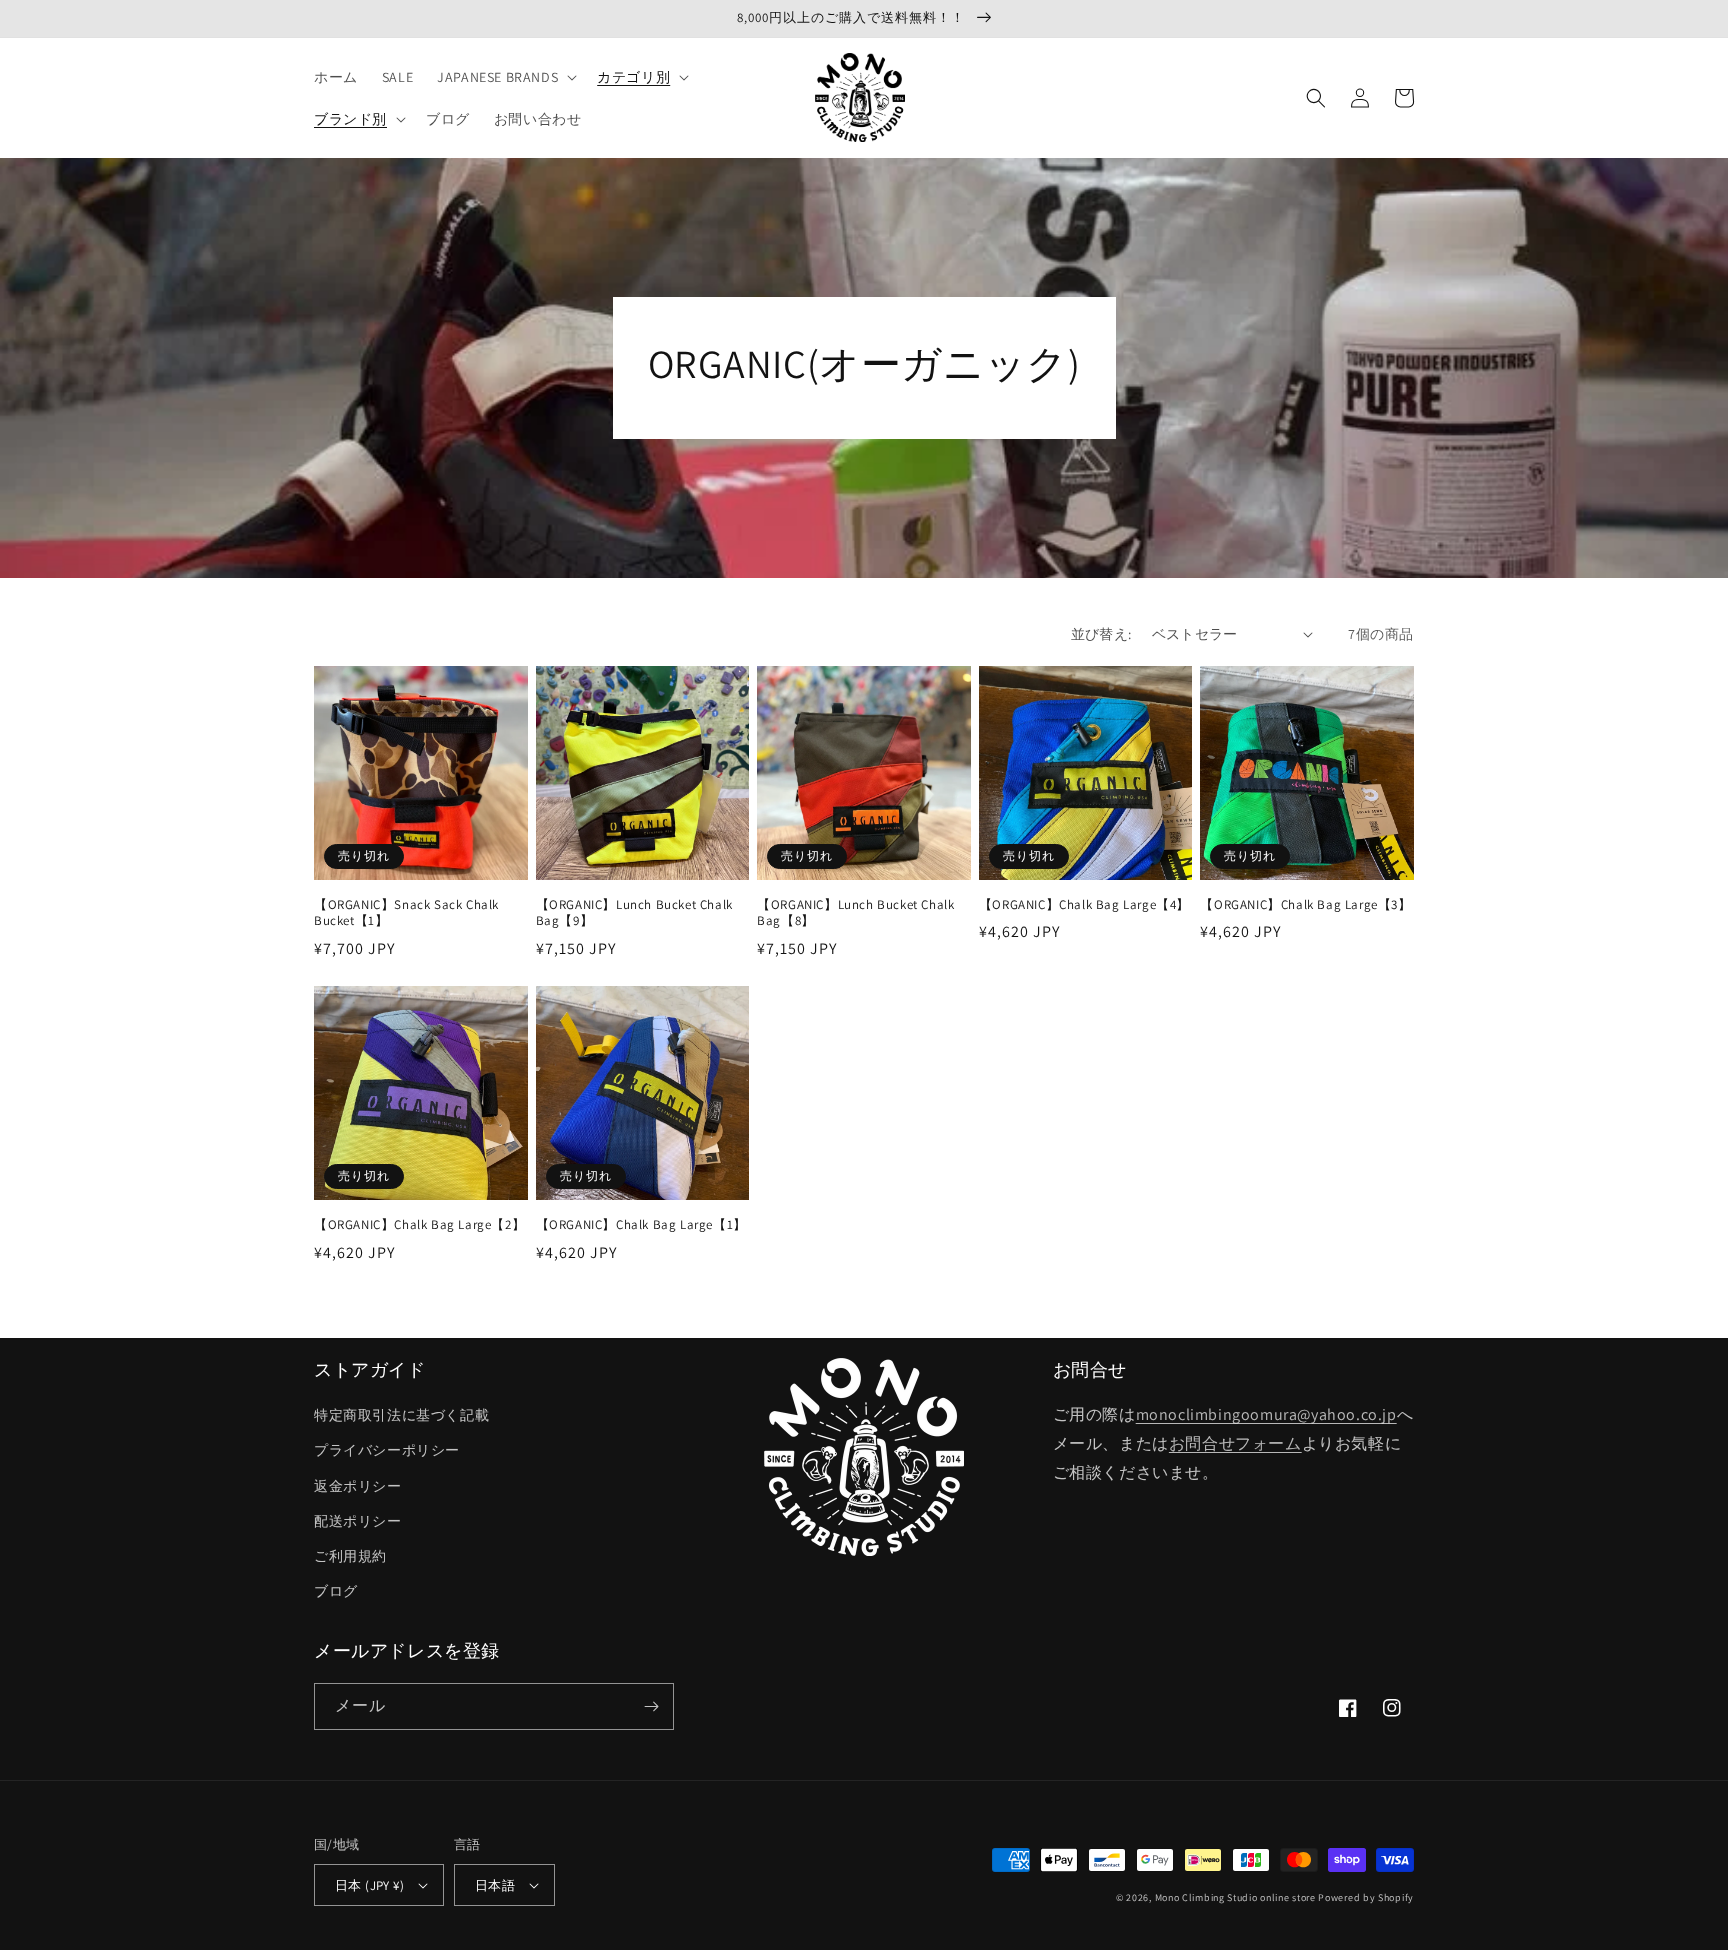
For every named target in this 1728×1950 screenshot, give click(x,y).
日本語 (495, 1885)
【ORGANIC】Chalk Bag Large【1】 (641, 1225)
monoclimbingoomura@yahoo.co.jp (1266, 1414)
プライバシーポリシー (387, 1450)
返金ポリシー (358, 1486)
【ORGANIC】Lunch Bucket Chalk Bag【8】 (855, 913)
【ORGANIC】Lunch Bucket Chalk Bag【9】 (634, 913)
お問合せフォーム (1235, 1443)
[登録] (651, 1706)
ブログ (336, 1591)
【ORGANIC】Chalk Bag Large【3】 (1305, 905)
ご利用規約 (350, 1556)
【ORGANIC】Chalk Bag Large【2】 (419, 1225)
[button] (505, 77)
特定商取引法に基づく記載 (401, 1415)
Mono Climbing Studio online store (1235, 1897)
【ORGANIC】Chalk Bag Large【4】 (1084, 905)
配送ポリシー (358, 1521)
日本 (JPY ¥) (369, 1885)
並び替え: (1101, 634)
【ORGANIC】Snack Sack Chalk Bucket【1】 (406, 913)
